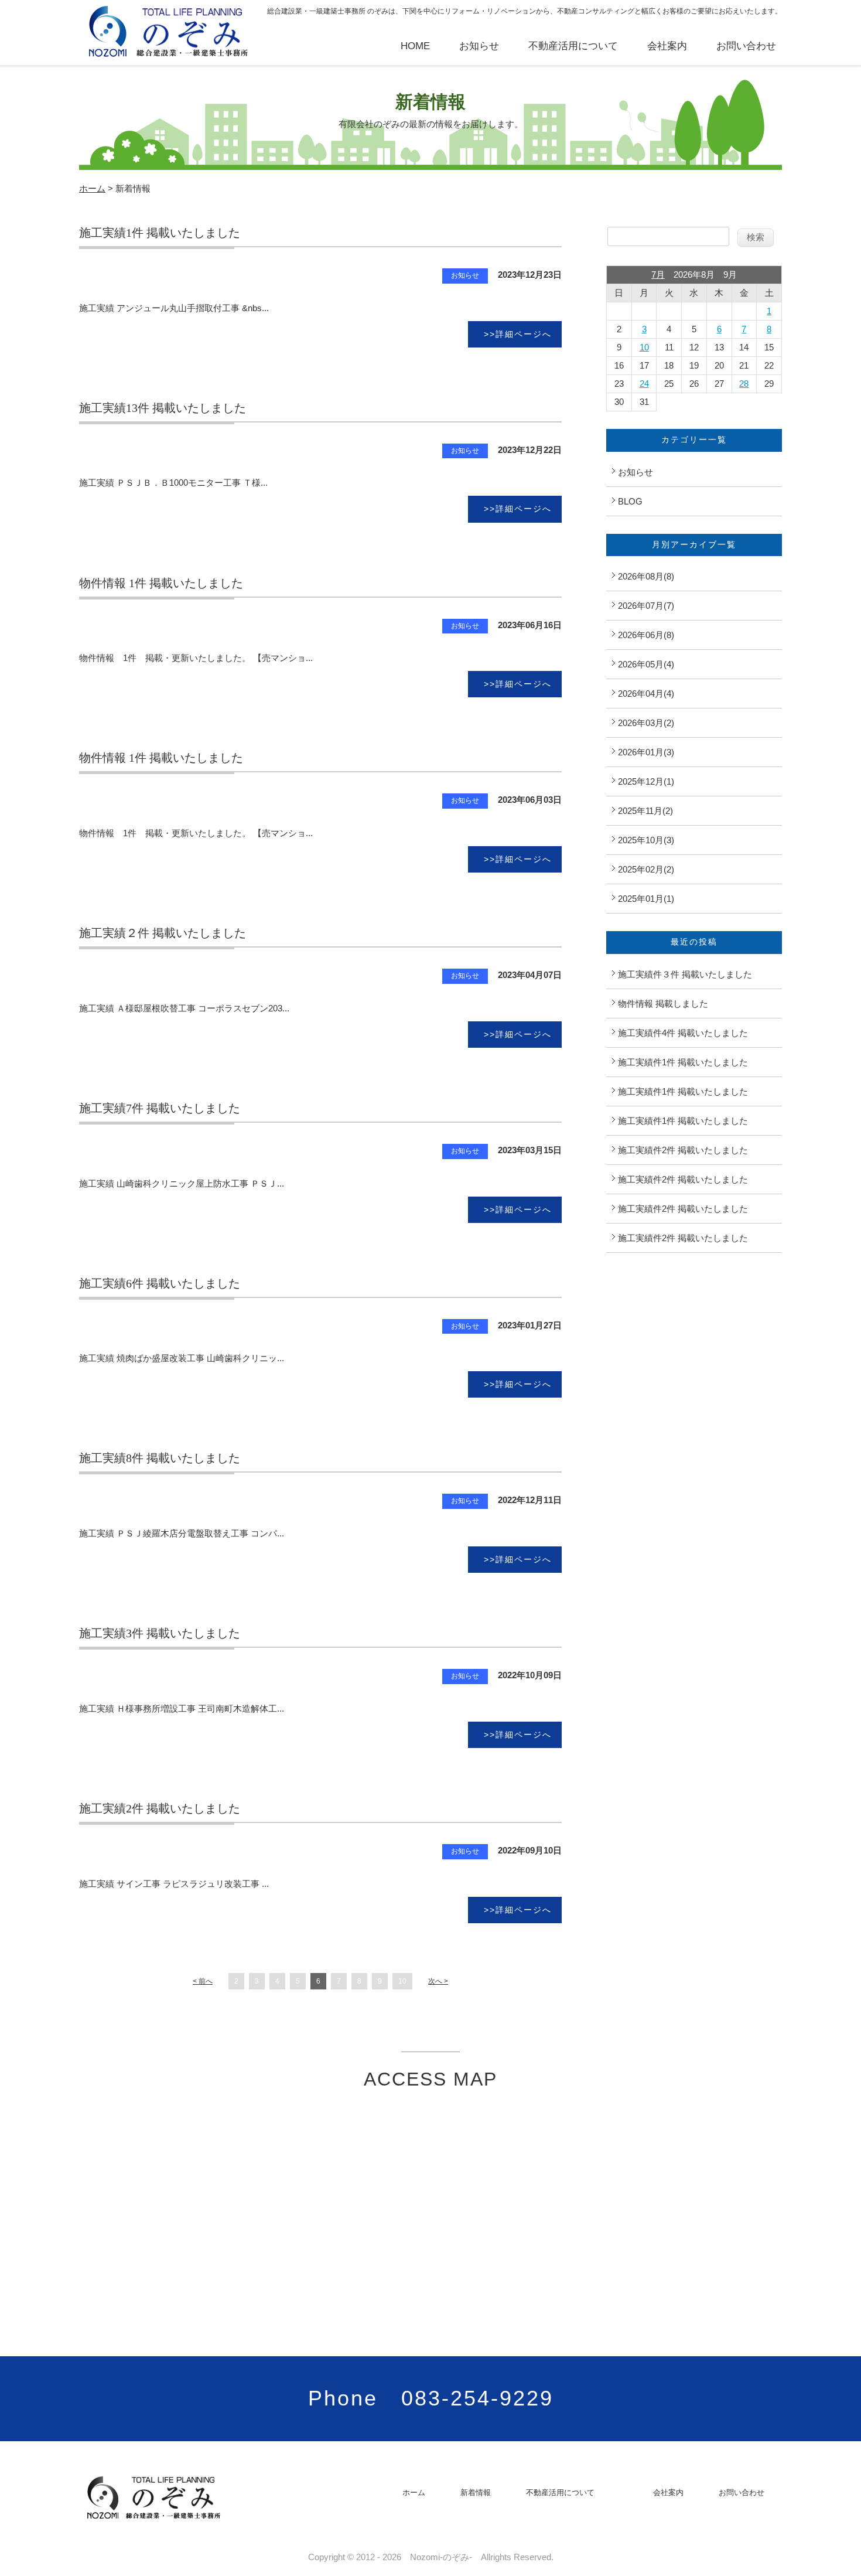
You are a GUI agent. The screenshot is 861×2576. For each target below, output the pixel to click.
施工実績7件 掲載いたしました (160, 1108)
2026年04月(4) (646, 694)
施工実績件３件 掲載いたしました (685, 974)
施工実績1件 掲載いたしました (160, 233)
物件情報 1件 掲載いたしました (161, 583)
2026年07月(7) (646, 606)
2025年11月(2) (645, 811)
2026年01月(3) (646, 752)
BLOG (630, 501)
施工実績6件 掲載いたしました (160, 1283)
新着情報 (476, 2492)
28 (744, 384)
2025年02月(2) (646, 869)
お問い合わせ (746, 46)
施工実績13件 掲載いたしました (163, 408)
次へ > (438, 1981)
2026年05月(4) (646, 664)
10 (402, 1981)
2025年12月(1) (646, 781)
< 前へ (203, 1981)
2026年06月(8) (646, 635)
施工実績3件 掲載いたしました (160, 1633)
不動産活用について (573, 46)
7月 (658, 275)
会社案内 (667, 46)
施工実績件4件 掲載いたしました (683, 1033)
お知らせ (479, 46)
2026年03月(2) (646, 723)
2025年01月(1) (646, 899)
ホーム (92, 188)
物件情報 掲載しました (663, 1004)
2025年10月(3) (646, 840)
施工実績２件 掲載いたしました (163, 933)
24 (644, 384)
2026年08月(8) (646, 576)
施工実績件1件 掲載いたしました (683, 1062)
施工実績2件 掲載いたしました (160, 1808)
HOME (415, 46)
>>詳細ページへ (518, 334)
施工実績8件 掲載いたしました (160, 1458)
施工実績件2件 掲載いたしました (683, 1150)
